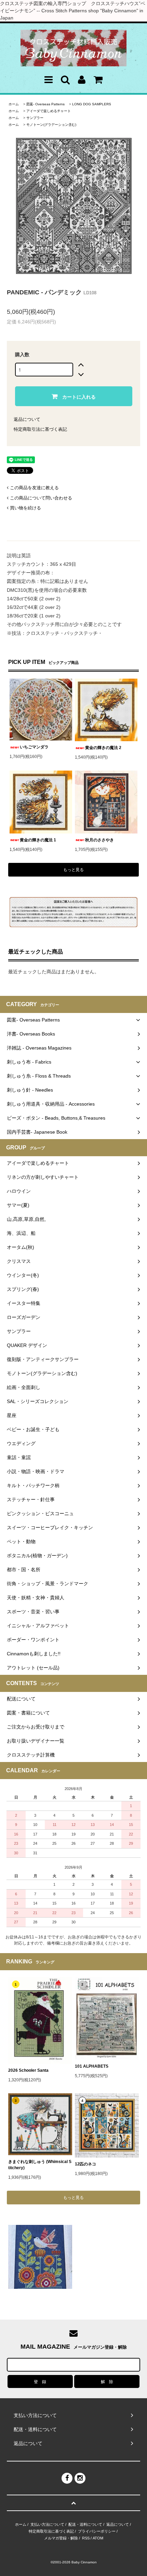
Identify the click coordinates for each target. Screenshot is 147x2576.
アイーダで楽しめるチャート (49, 111)
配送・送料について (85, 2524)
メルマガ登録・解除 (61, 2538)
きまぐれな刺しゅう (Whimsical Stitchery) (40, 2165)
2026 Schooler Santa (28, 2070)
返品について (27, 419)
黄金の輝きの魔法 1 (38, 840)
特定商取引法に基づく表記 (40, 429)
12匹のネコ (85, 2164)
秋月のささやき (99, 840)
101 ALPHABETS (92, 2066)
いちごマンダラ (34, 747)
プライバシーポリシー (97, 2531)
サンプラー (35, 118)
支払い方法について (47, 2524)
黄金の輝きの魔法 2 (103, 748)
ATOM (98, 2538)
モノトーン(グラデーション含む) (51, 125)
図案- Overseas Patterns (45, 104)
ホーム (14, 104)
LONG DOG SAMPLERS (92, 104)
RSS (86, 2538)
